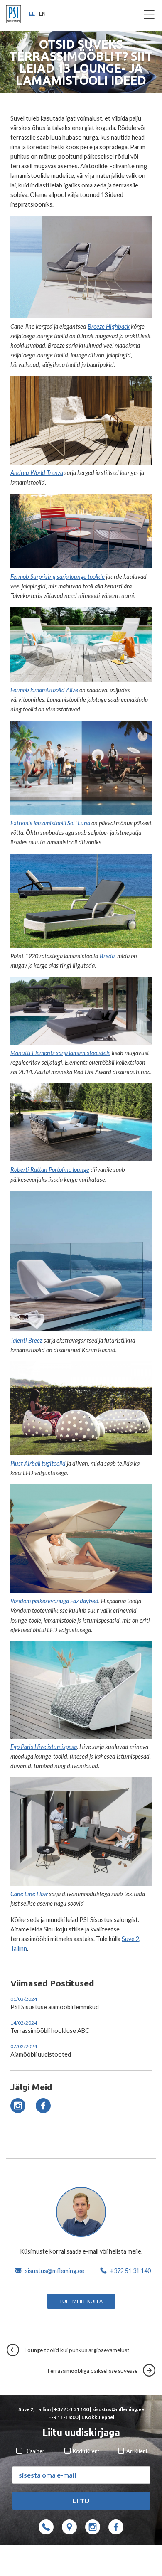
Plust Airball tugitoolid (38, 1463)
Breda (107, 956)
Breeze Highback (109, 326)
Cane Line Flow (29, 1894)
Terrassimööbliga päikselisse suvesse (94, 2371)
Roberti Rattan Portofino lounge (50, 1170)
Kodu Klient (86, 2451)
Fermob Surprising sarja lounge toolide (58, 577)
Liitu (81, 2501)
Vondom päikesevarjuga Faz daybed (54, 1601)
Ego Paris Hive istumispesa (44, 1747)
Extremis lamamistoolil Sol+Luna (50, 823)
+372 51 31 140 (130, 2271)
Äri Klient (136, 2451)
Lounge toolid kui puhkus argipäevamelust (75, 2350)
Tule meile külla (81, 2301)
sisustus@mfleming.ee (55, 2271)
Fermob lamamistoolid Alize (44, 690)
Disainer (34, 2451)
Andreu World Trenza (37, 473)
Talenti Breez (26, 1340)
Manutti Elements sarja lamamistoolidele (60, 1053)
